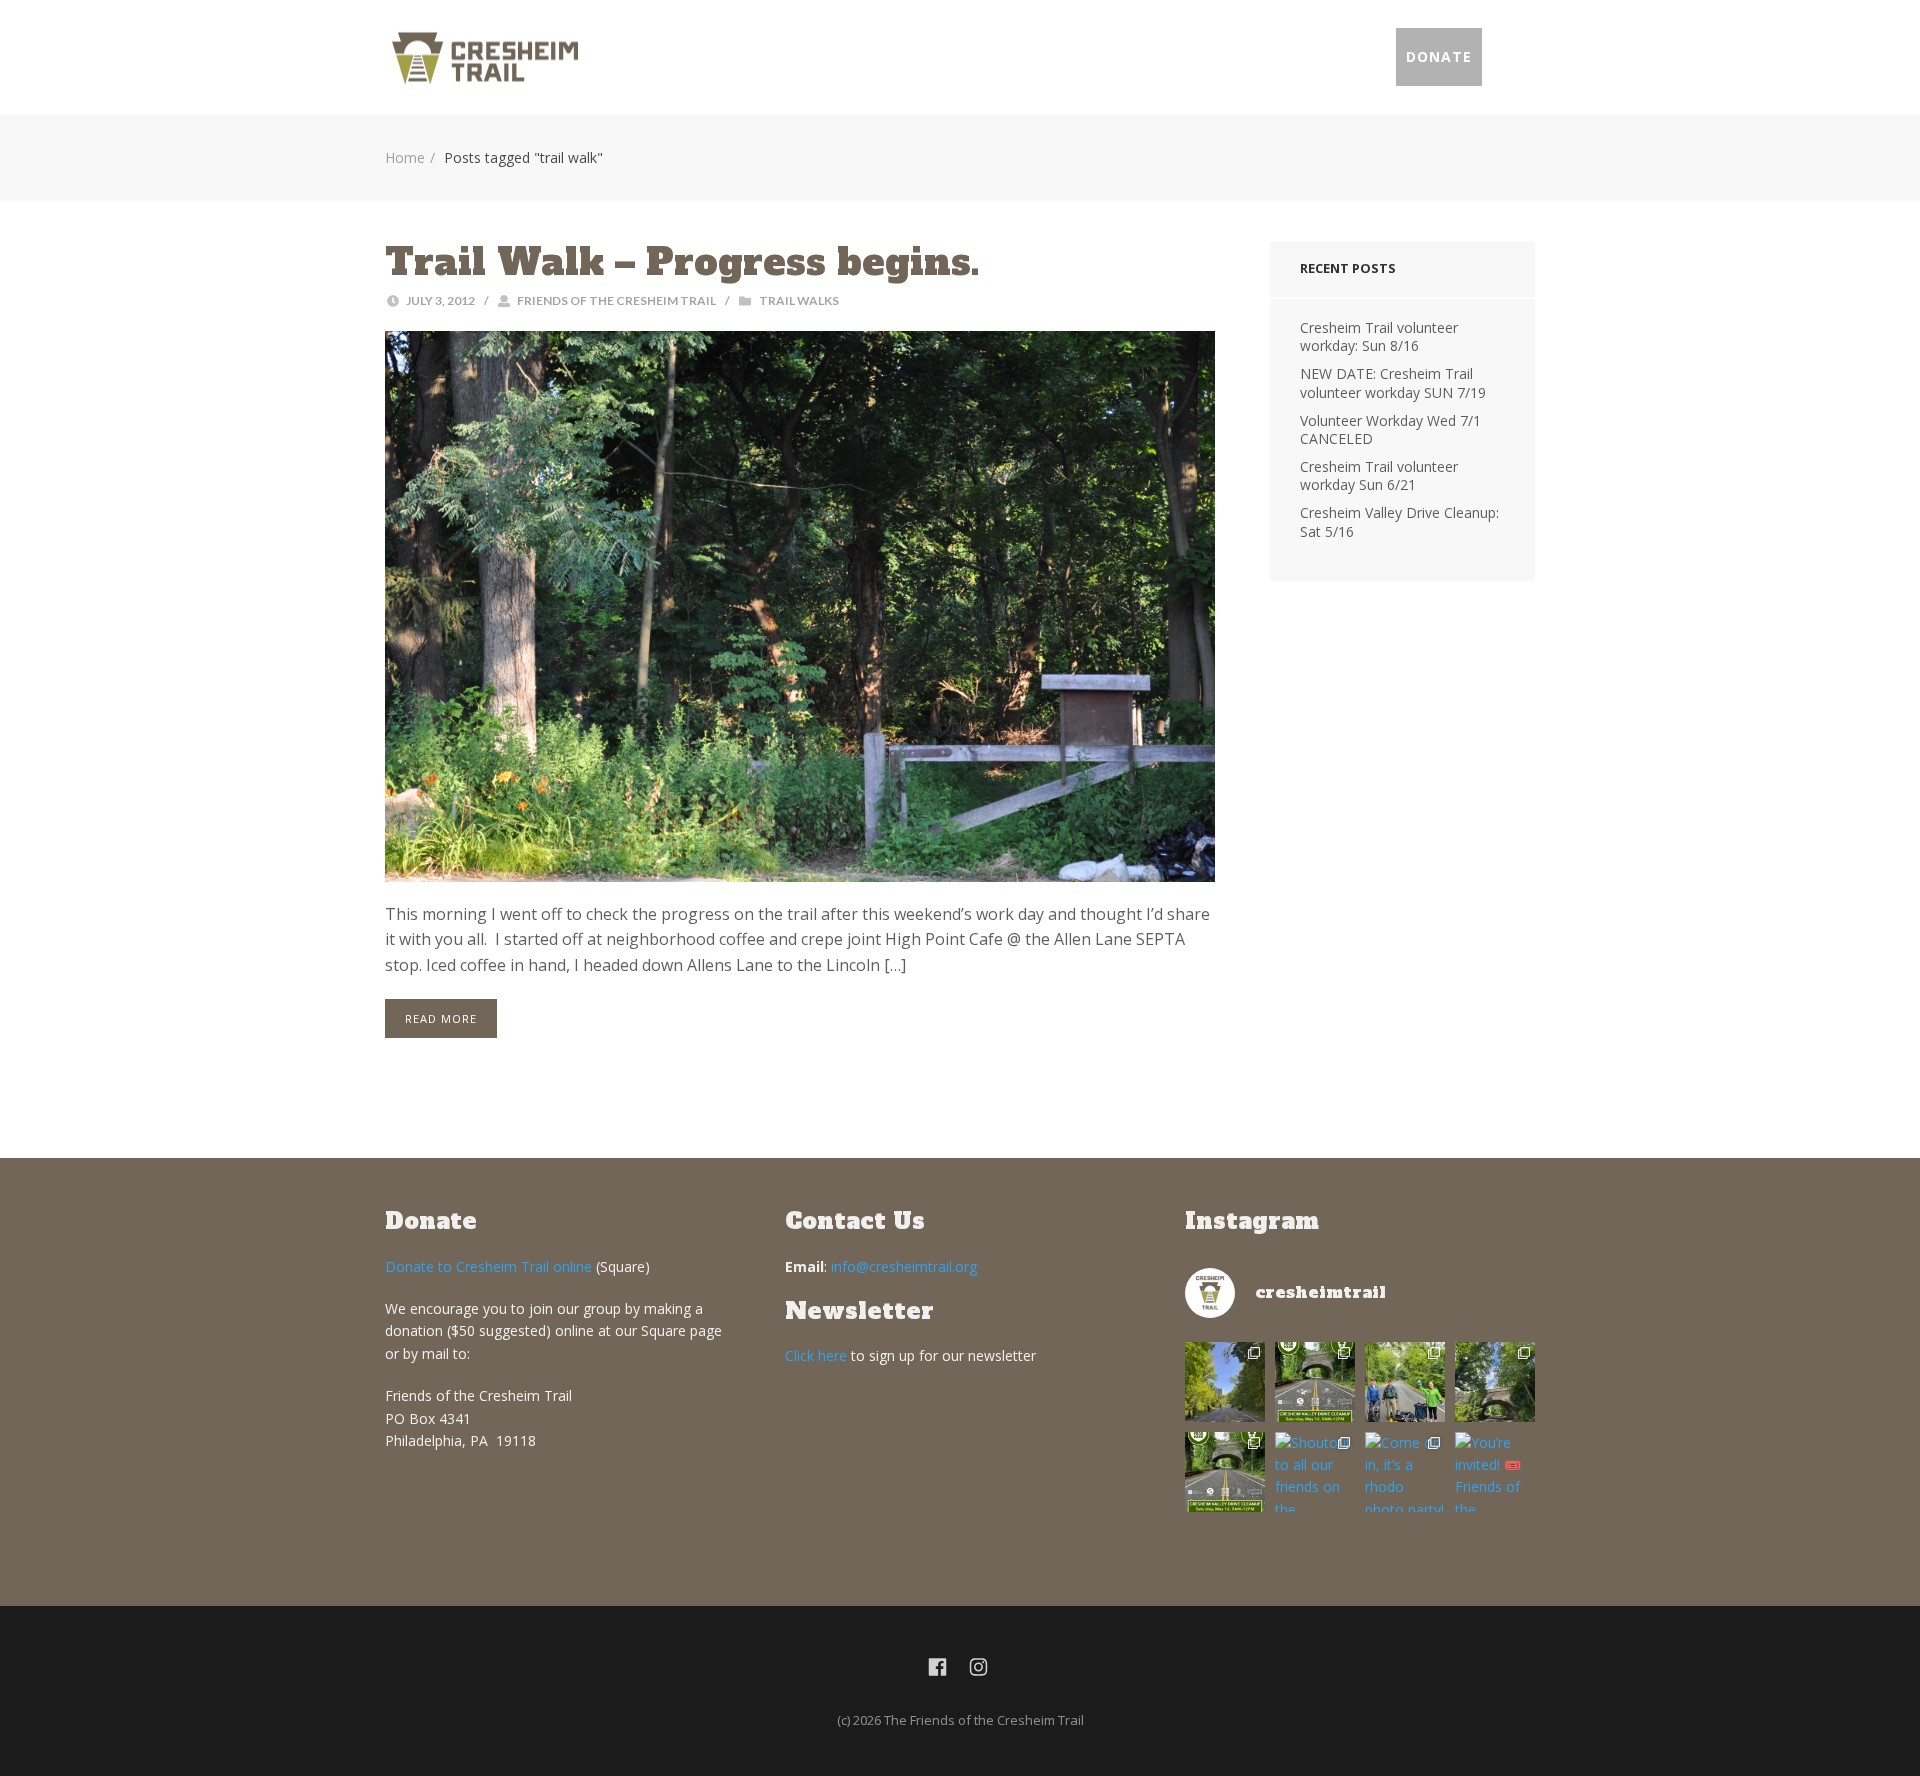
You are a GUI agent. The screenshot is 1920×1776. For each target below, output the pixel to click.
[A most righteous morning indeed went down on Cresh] (1225, 1382)
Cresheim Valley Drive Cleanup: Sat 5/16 (1399, 521)
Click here (816, 1355)
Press (1350, 56)
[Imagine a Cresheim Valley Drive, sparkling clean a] (1495, 1382)
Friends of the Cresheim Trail (616, 300)
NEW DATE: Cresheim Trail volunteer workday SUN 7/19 (1393, 382)
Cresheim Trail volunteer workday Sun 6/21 (1379, 475)
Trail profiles (1213, 56)
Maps (1079, 56)
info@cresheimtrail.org (904, 1266)
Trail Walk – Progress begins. (682, 262)
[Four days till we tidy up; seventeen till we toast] (1405, 1382)
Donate (1439, 56)
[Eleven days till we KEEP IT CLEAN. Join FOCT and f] (1225, 1472)
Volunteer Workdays (934, 56)
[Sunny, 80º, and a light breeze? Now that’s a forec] (1315, 1382)
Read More (441, 1018)
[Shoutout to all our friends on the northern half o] (1315, 1472)
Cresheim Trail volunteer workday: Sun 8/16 (1379, 336)
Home (789, 56)
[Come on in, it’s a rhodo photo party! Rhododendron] (1405, 1472)
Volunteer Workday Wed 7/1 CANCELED (1390, 429)
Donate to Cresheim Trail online (488, 1266)
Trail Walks (799, 300)
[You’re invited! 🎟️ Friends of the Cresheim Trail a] (1495, 1472)
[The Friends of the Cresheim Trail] (485, 57)
